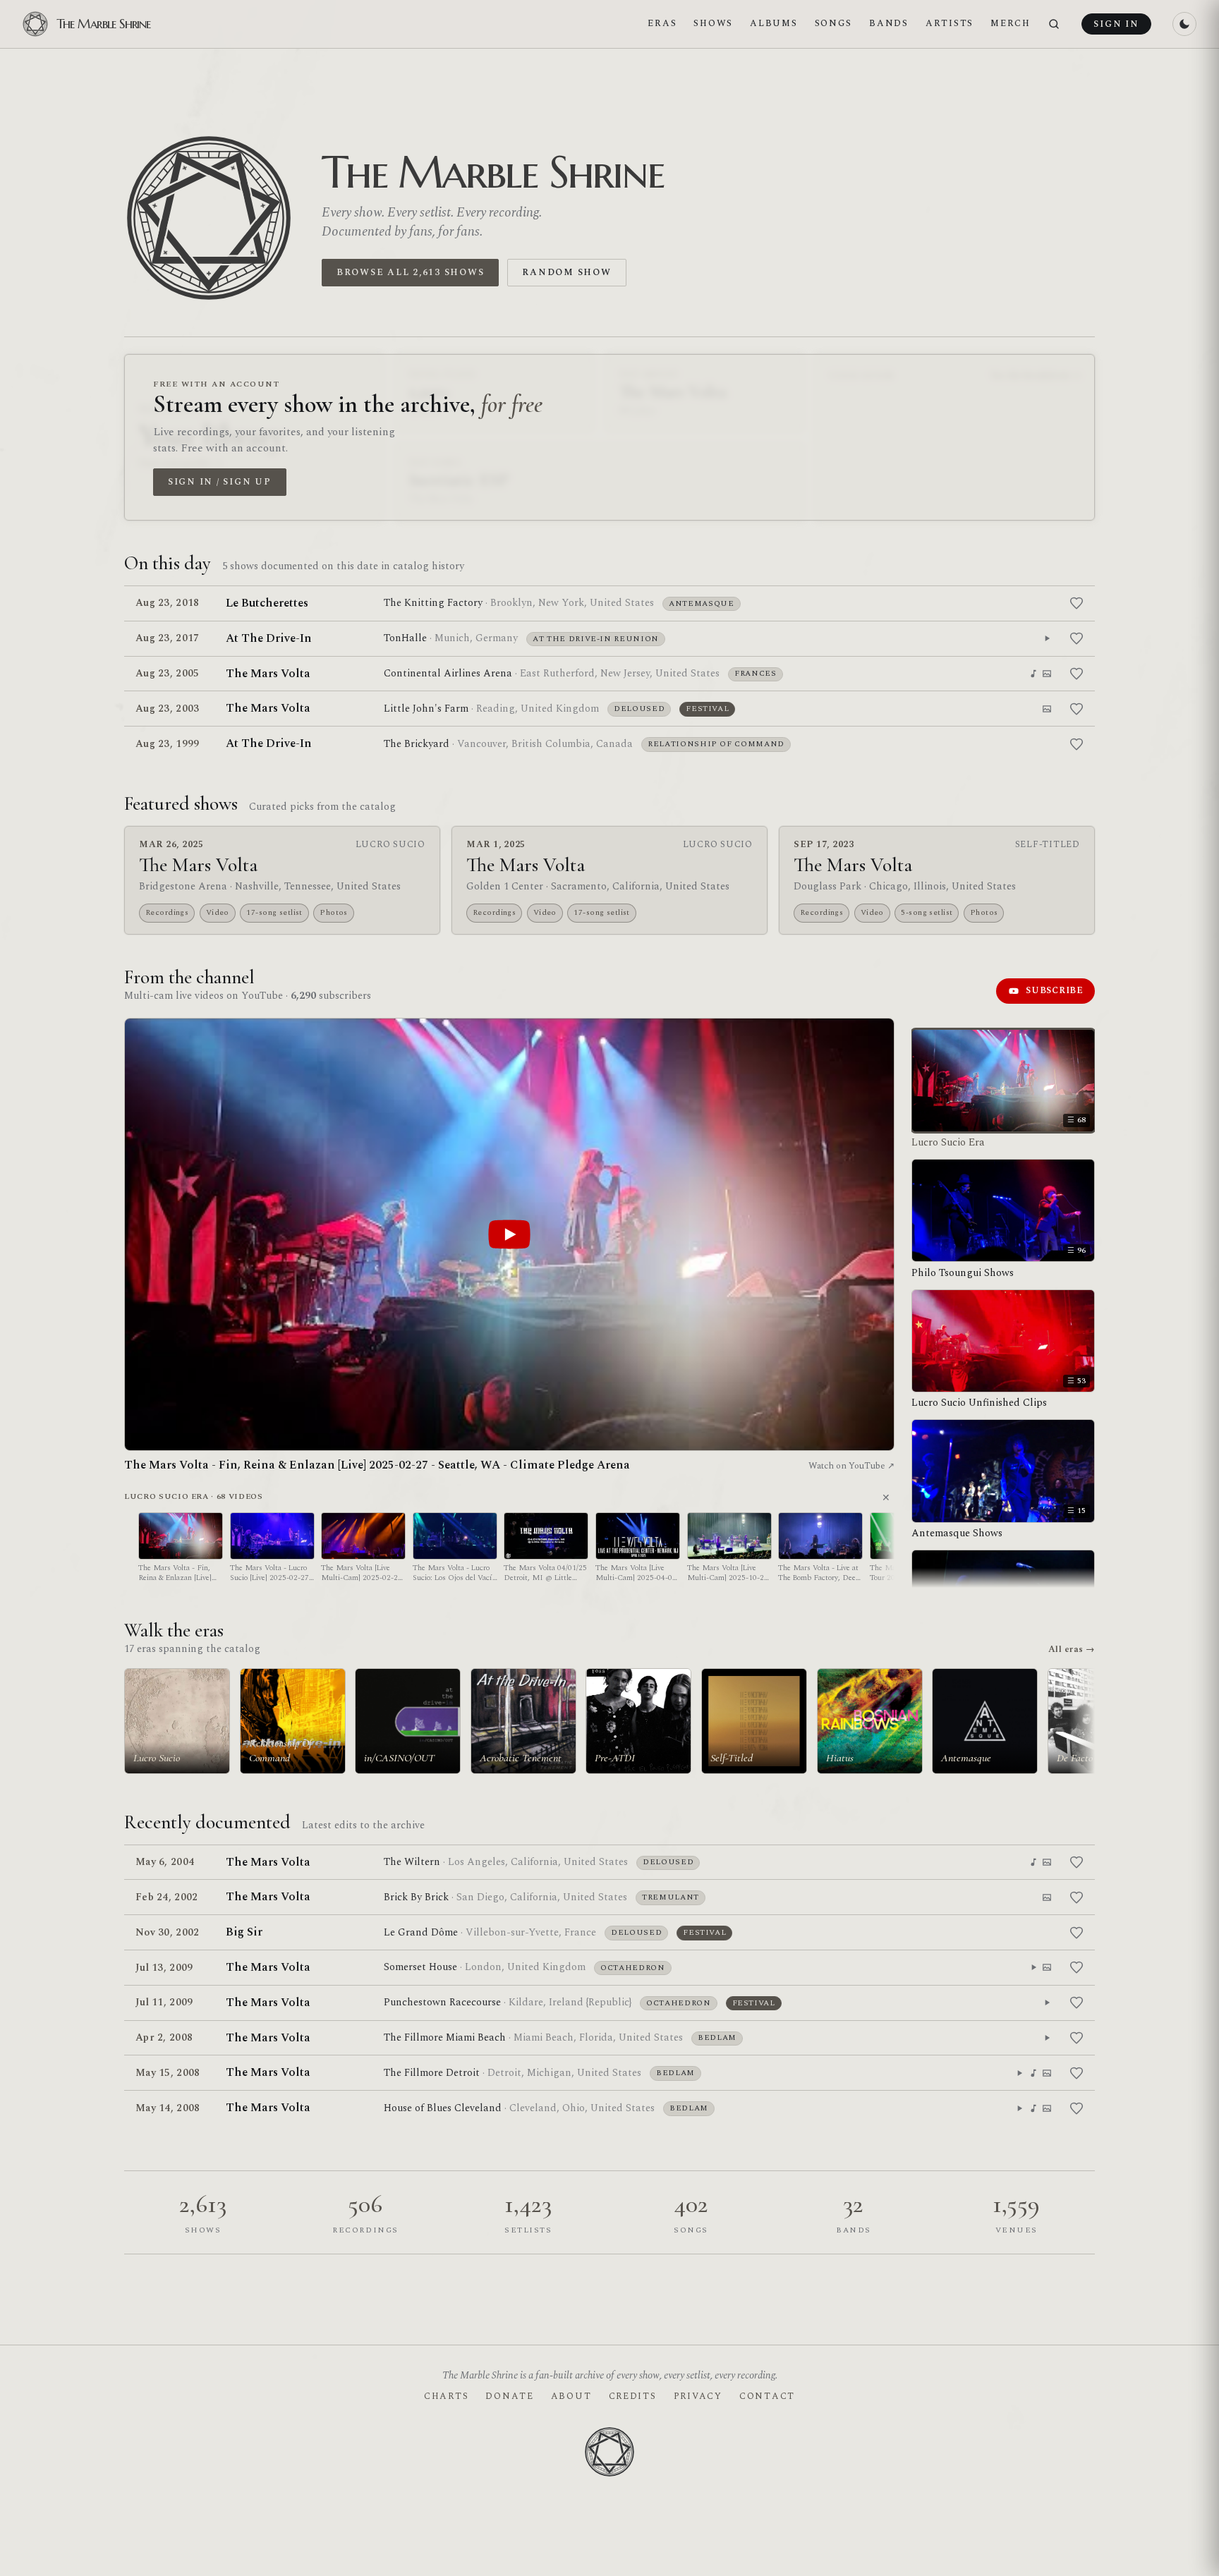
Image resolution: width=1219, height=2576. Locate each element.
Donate (509, 2396)
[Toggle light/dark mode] (1184, 24)
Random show (566, 272)
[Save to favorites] (1077, 603)
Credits (633, 2396)
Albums (774, 23)
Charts (446, 2396)
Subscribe (1055, 990)
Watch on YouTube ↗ (851, 1466)
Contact (767, 2396)
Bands (889, 23)
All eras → (1072, 1649)
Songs (834, 23)
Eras (662, 23)
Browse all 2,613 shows (410, 272)
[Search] (1054, 24)
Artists (950, 23)
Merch (1011, 23)
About (571, 2396)
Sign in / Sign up (220, 482)
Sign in (1116, 24)
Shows (713, 23)
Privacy (698, 2396)
